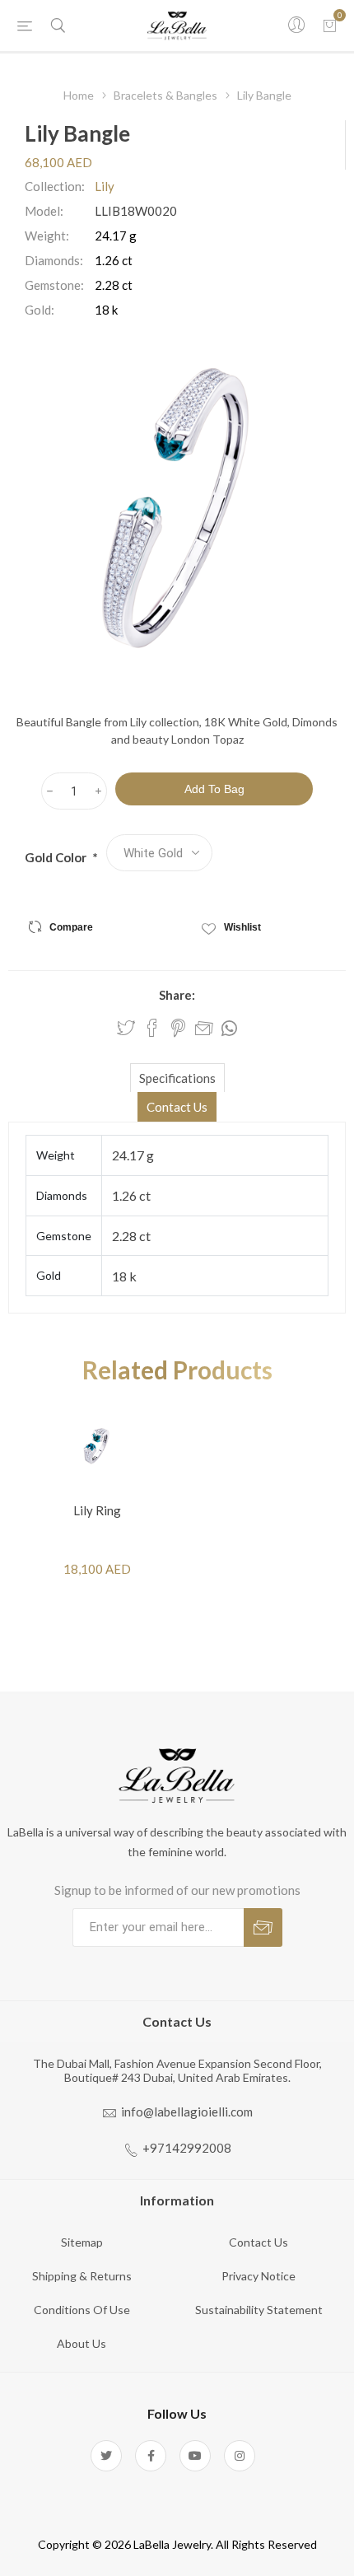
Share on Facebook (152, 1028)
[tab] (177, 1078)
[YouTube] (195, 2456)
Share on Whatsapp (229, 1029)
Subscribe (263, 1927)
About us (82, 2343)
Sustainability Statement (259, 2310)
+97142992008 (187, 2148)
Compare (71, 927)
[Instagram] (240, 2456)
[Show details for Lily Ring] (97, 1446)
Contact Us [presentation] (177, 1107)
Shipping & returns (82, 2276)
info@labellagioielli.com (187, 2112)
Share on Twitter (126, 1028)
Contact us (259, 2242)
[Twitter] (106, 2456)
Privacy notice (259, 2276)
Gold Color (57, 857)
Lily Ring (97, 1510)
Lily (105, 186)
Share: (177, 995)
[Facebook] (151, 2456)
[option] (97, 1493)
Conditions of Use (82, 2310)
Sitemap (82, 2242)
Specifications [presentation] (177, 1078)
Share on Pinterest (178, 1028)
